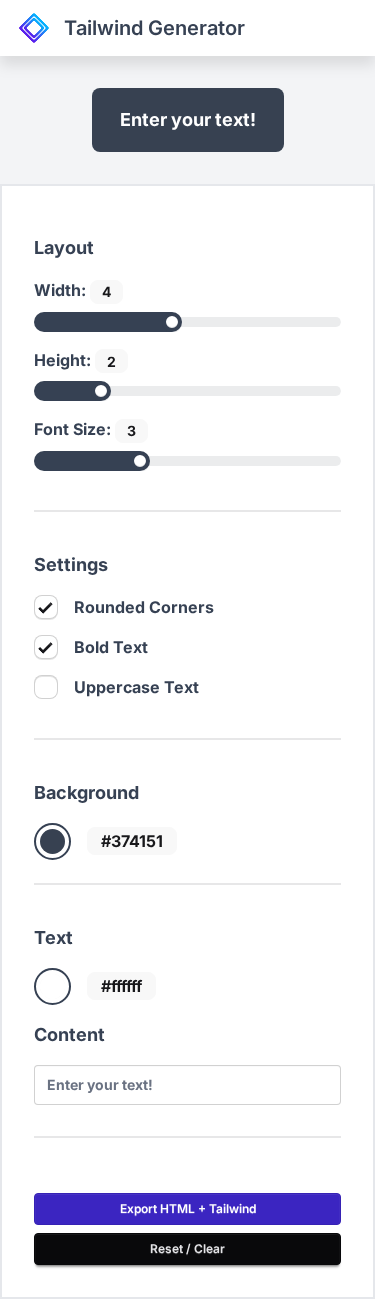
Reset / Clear (187, 1248)
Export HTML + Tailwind (188, 1208)
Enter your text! (188, 119)
